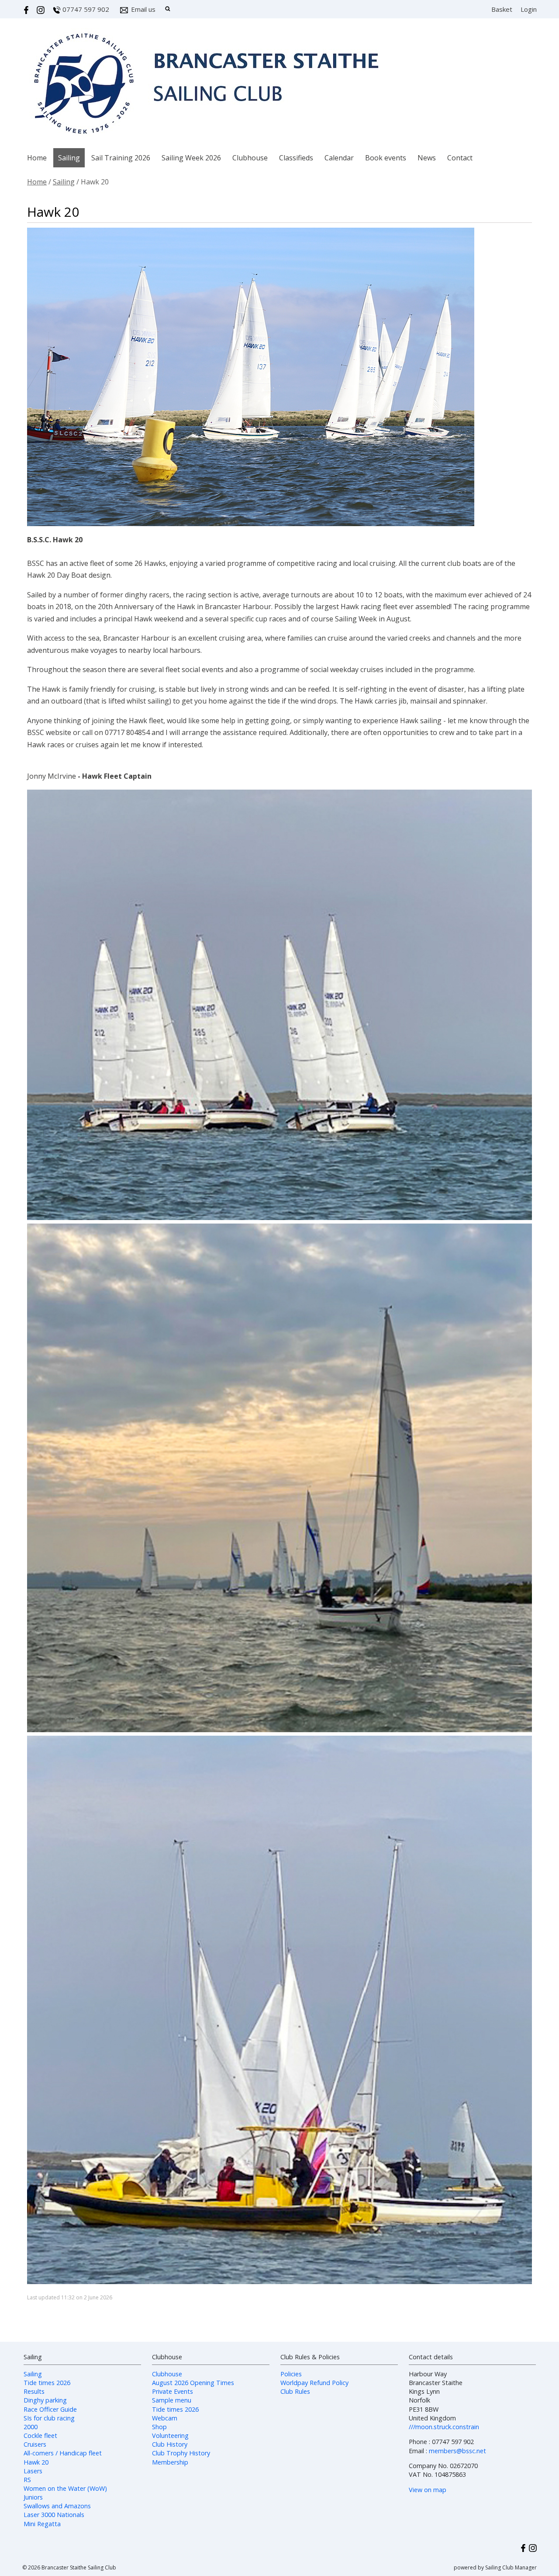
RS (27, 2480)
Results (34, 2391)
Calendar (339, 158)
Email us (143, 9)
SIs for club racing (49, 2418)
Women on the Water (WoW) (65, 2488)
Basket (502, 9)
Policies (291, 2374)
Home (37, 158)
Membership (170, 2462)
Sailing (69, 158)
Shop (159, 2427)
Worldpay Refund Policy (314, 2383)
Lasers (33, 2471)
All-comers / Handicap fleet (63, 2453)
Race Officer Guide (50, 2409)
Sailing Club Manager (511, 2567)
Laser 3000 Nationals (54, 2515)
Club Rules (295, 2391)
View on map (428, 2490)
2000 (31, 2427)
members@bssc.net (457, 2451)
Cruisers (35, 2444)
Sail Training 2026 (121, 158)
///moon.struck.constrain (444, 2427)
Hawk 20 (36, 2462)
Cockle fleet (40, 2436)
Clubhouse (250, 158)
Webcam (165, 2418)
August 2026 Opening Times (193, 2383)
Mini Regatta (42, 2524)
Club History (170, 2444)
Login (529, 9)
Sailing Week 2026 (191, 158)
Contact (460, 158)
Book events (386, 158)
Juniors (33, 2497)
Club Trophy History (181, 2453)
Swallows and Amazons (57, 2506)
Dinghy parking (45, 2400)
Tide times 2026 (47, 2383)
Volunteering (170, 2436)
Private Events (173, 2391)
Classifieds (296, 158)
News (427, 158)
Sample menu (172, 2400)
